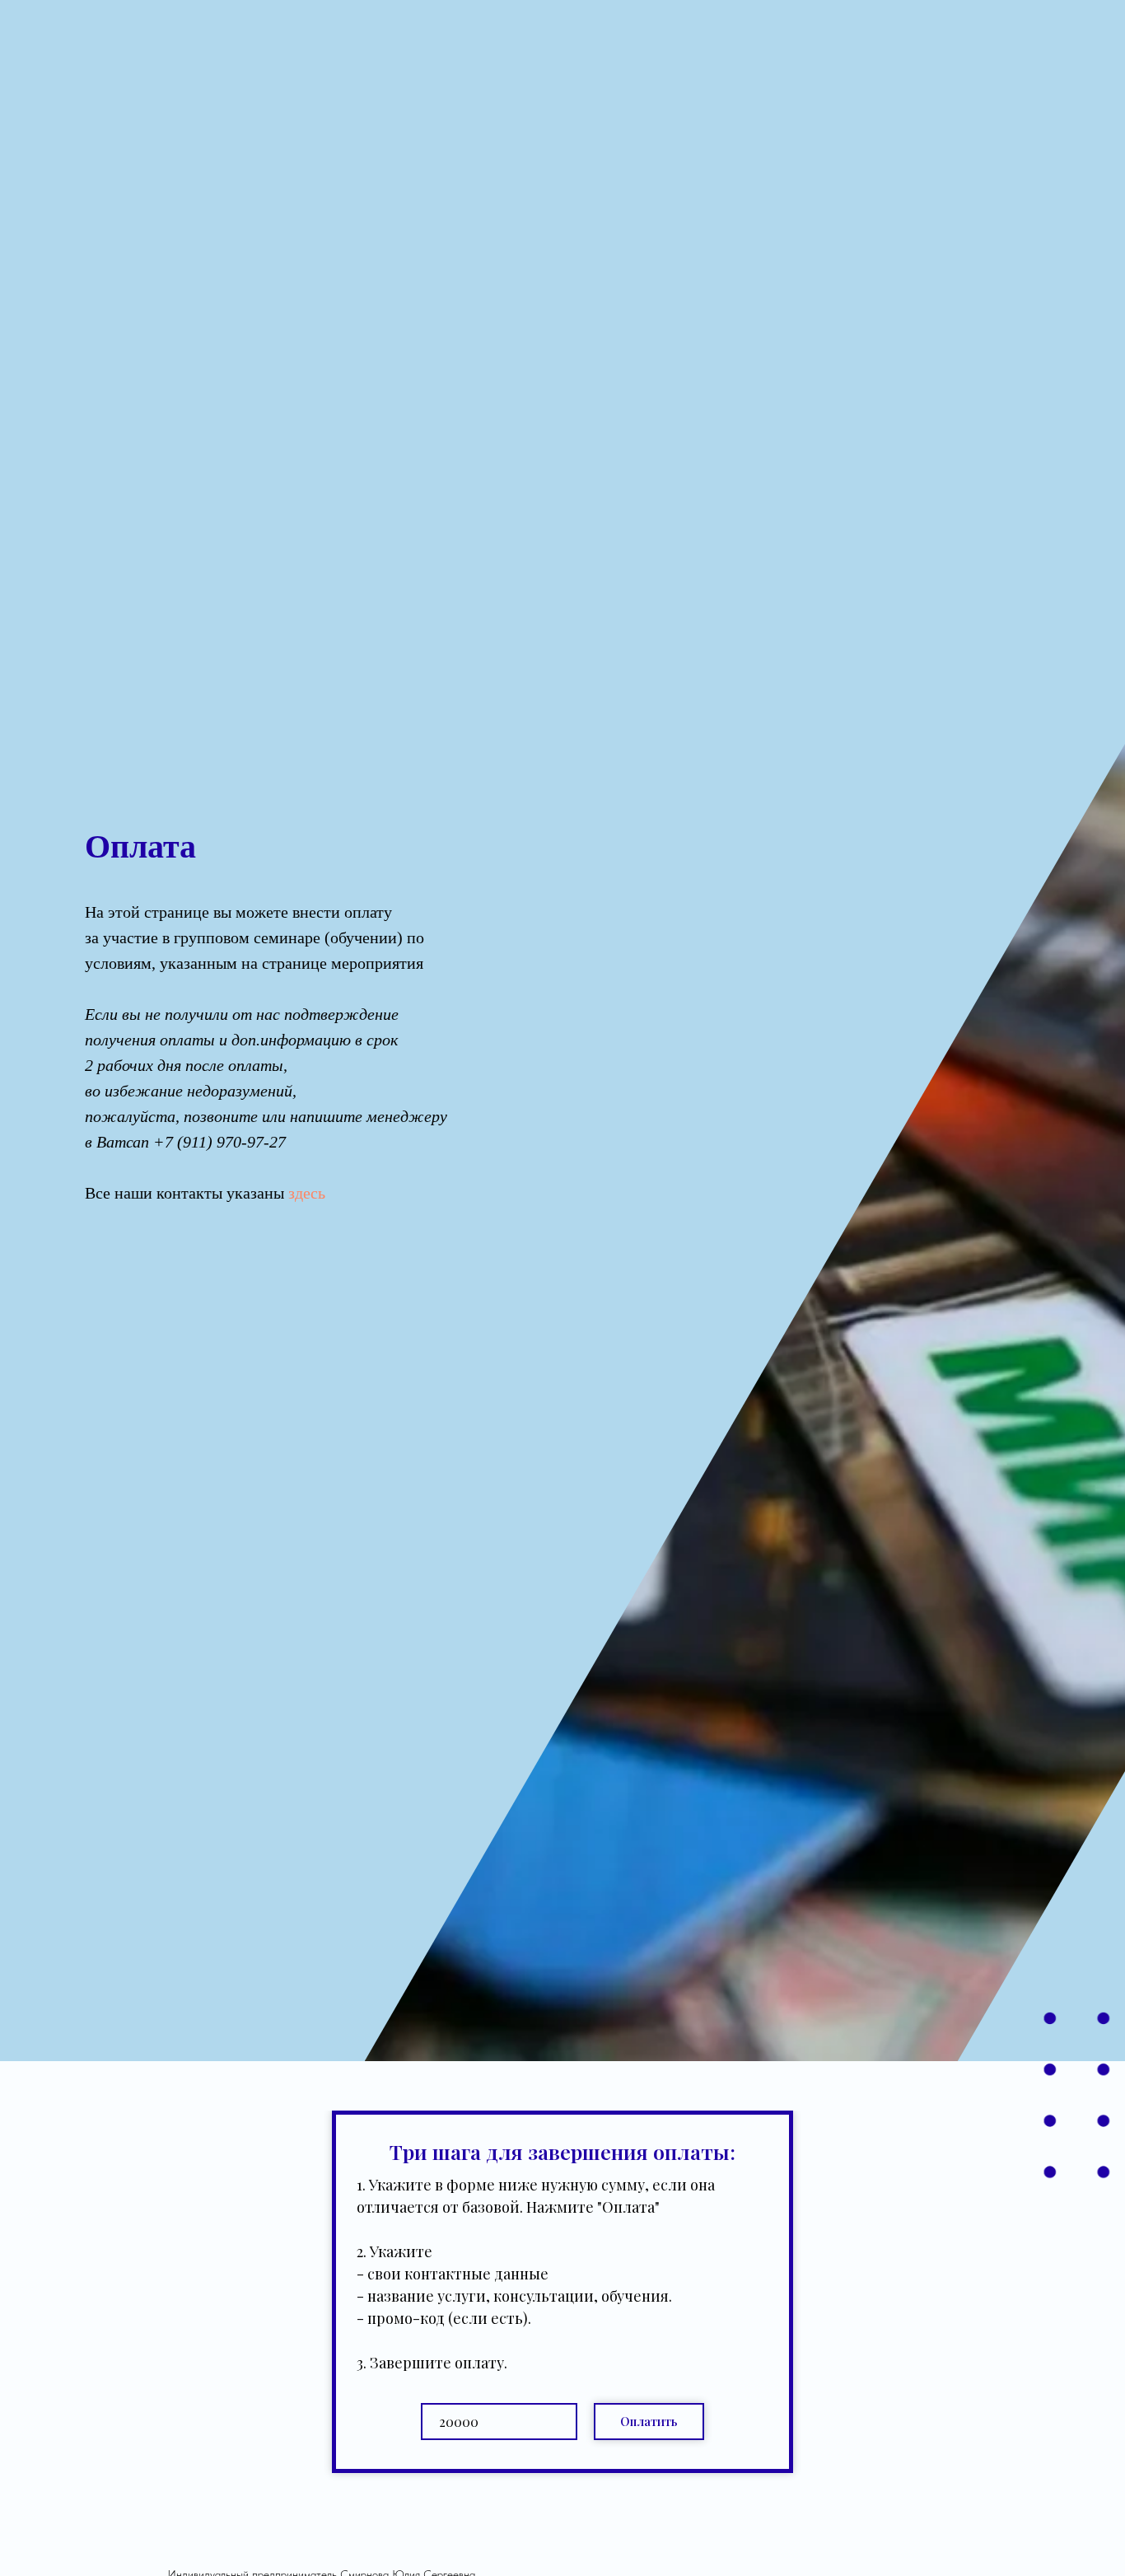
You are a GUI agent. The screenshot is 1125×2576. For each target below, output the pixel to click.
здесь (307, 1193)
